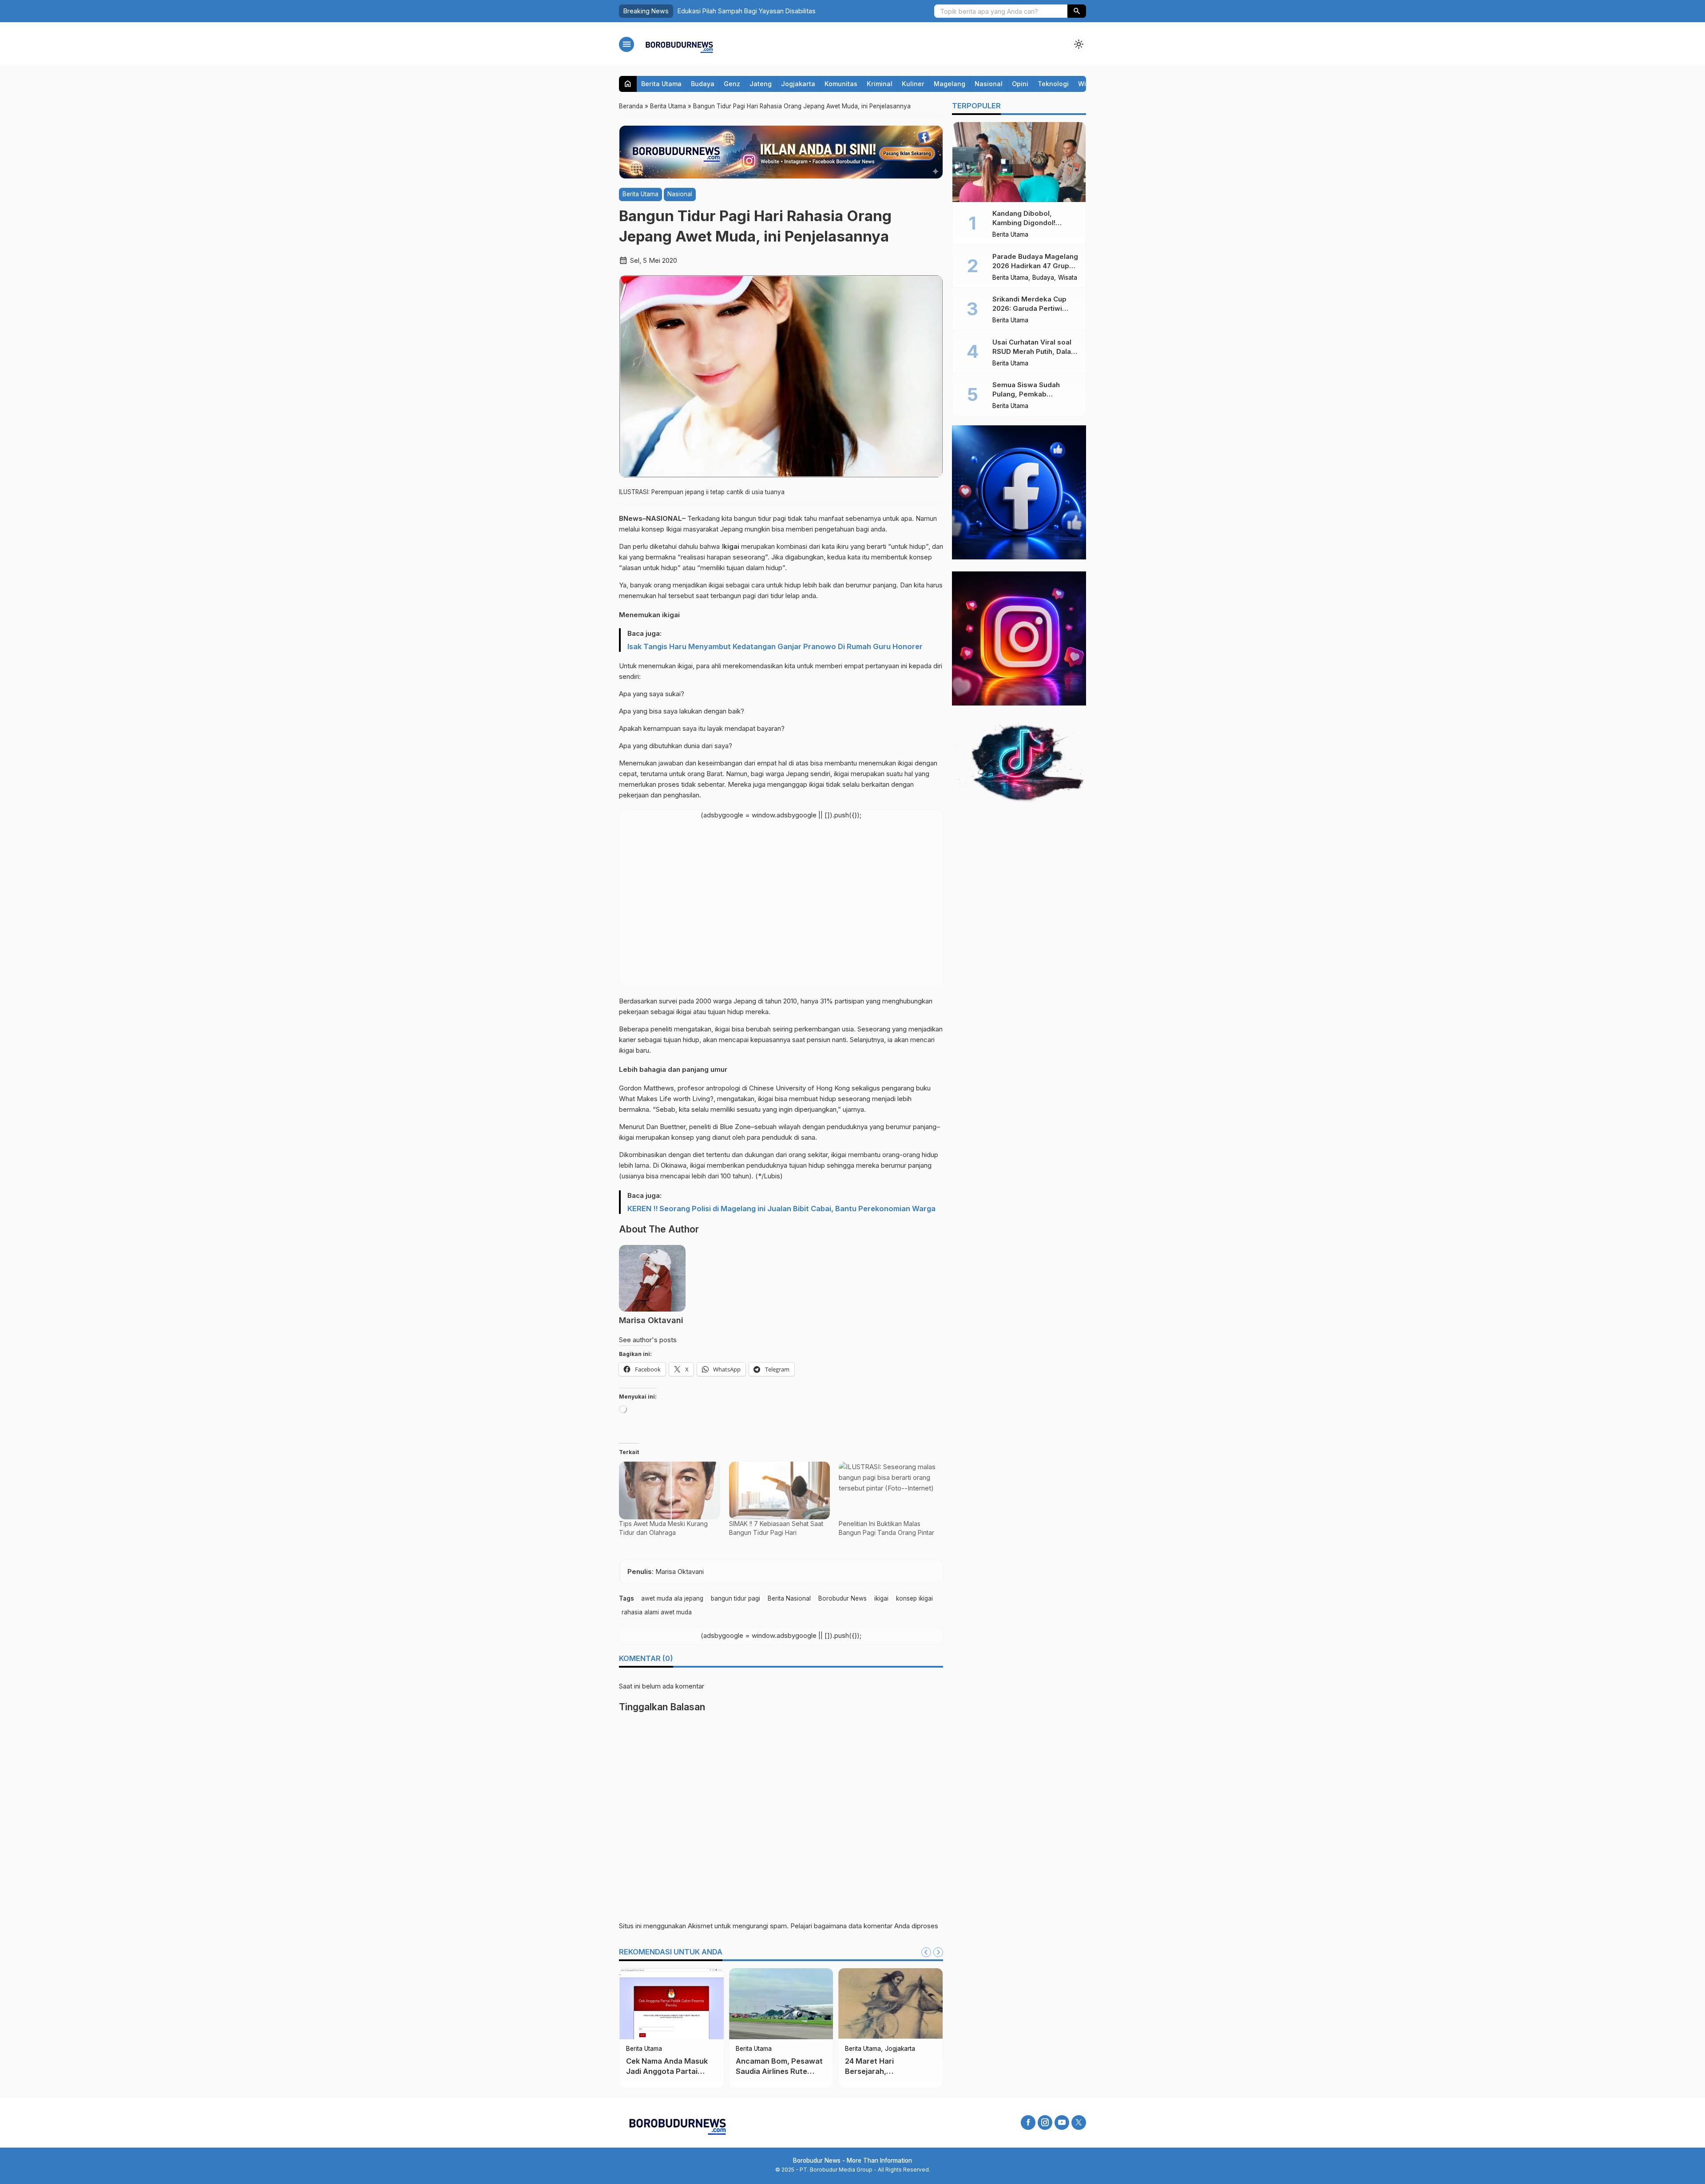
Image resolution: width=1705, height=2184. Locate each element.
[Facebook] (1028, 2123)
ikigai (881, 1598)
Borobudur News (843, 1598)
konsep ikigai (914, 1598)
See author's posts (648, 1340)
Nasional (989, 84)
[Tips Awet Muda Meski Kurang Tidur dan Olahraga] (670, 1490)
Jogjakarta (798, 84)
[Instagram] (1045, 2123)
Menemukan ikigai (649, 615)
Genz (732, 84)
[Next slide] (938, 1952)
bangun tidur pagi (736, 1598)
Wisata (1068, 278)
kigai (732, 546)
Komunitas (841, 84)
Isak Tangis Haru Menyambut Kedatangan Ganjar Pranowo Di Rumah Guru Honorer (775, 646)
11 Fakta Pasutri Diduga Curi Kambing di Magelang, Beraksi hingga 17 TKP (786, 11)
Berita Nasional (789, 1598)
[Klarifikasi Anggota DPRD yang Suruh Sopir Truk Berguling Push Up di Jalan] (890, 2004)
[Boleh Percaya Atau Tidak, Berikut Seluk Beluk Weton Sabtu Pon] (672, 2004)
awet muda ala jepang (672, 1598)
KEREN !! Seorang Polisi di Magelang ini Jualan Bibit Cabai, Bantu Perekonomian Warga (781, 1209)
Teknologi (1053, 84)
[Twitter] (1079, 2123)
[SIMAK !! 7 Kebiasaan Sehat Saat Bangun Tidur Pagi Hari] (780, 1490)
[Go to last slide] (926, 1952)
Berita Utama (661, 84)
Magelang (950, 84)
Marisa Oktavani (651, 1320)
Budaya (703, 84)
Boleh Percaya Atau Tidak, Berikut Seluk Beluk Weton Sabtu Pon (668, 2071)
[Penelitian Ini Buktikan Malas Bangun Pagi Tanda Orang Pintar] (889, 1490)
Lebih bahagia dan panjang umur (673, 1069)
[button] (1077, 11)
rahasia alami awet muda (657, 1612)
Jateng (761, 84)
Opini (1020, 84)
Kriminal (880, 84)
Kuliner (913, 84)
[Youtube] (1062, 2123)
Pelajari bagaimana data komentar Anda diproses (864, 1926)
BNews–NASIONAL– (653, 518)
